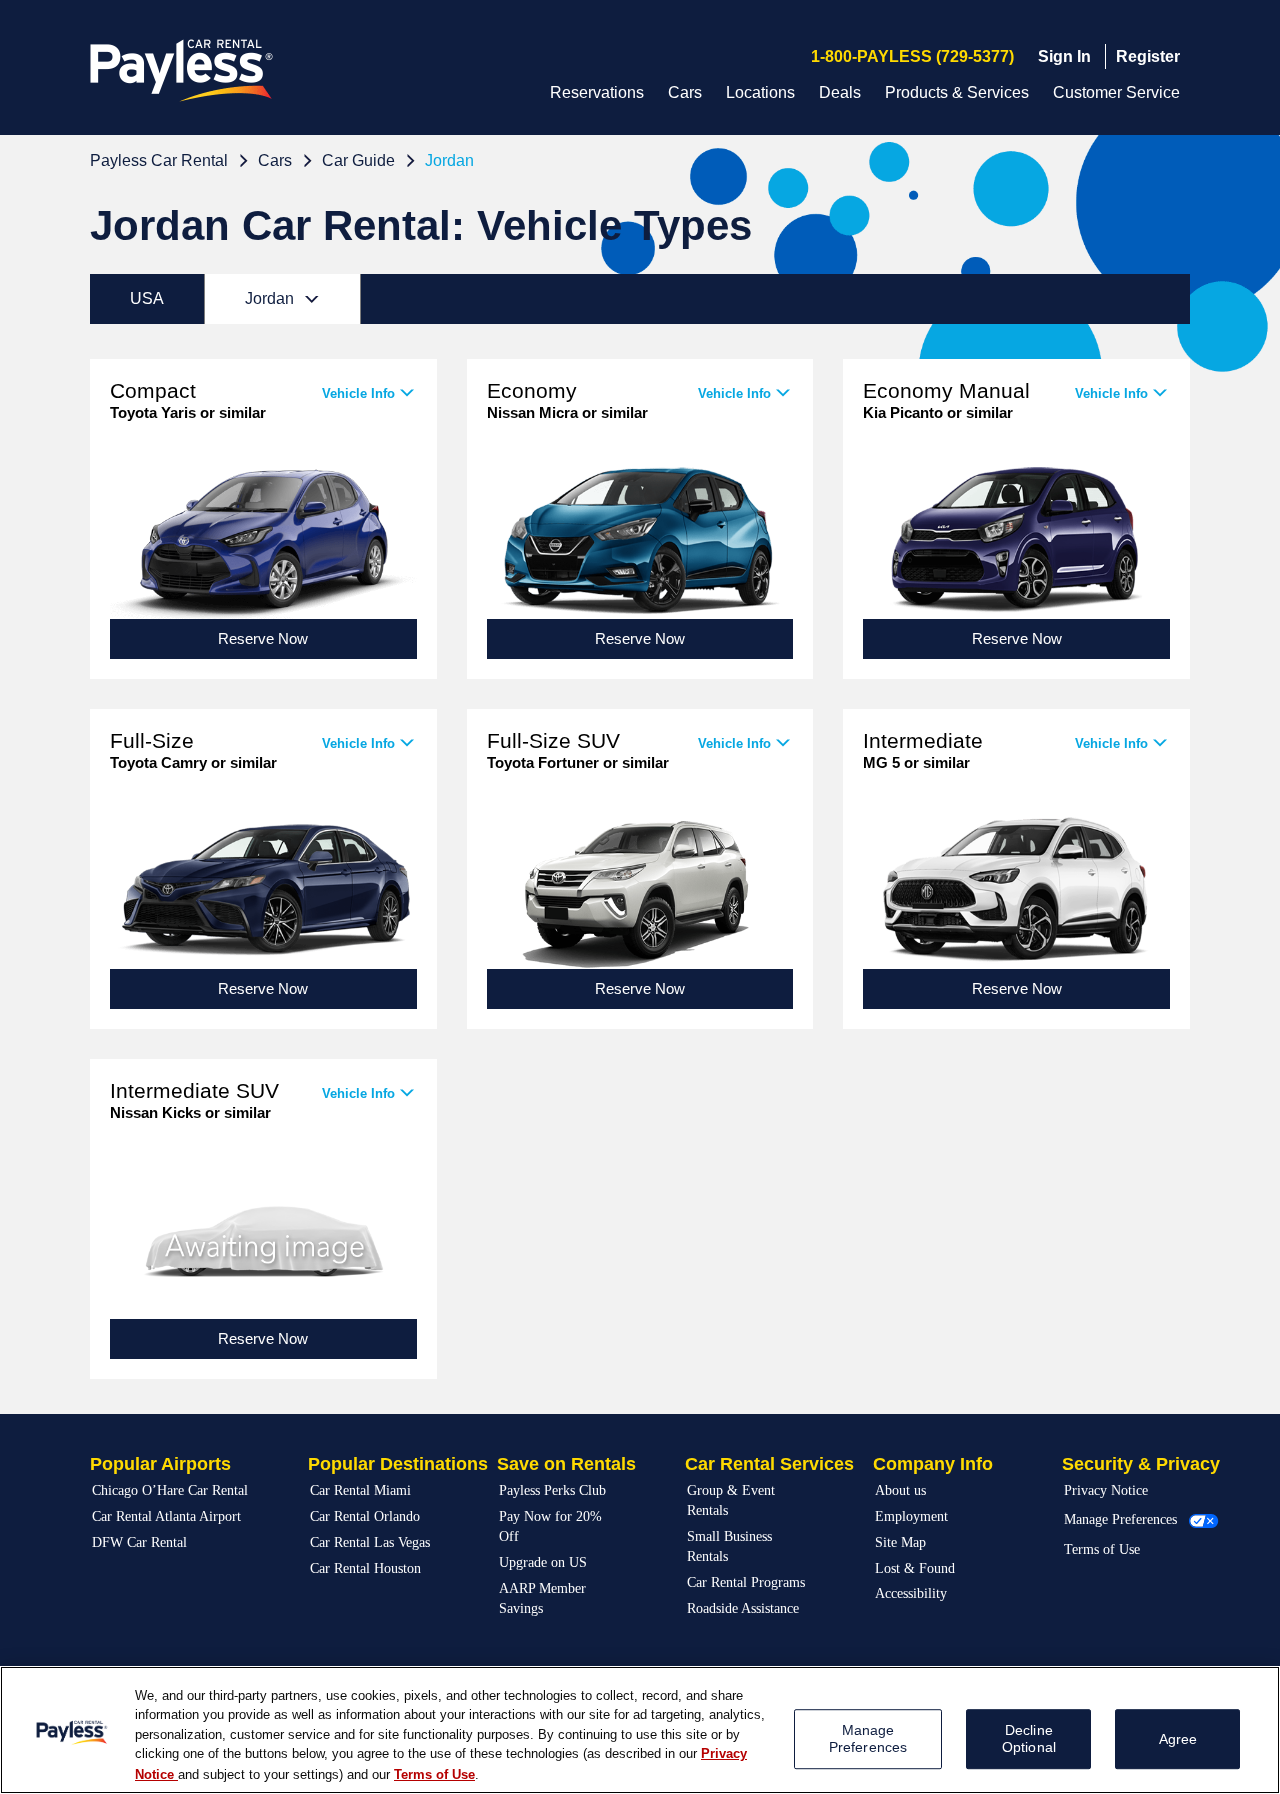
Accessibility (911, 1593)
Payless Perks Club (552, 1490)
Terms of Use (1102, 1549)
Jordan (449, 160)
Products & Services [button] (957, 92)
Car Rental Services (769, 1464)
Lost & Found (915, 1568)
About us (900, 1490)
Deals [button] (840, 92)
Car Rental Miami (360, 1490)
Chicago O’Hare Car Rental (170, 1490)
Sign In (1064, 56)
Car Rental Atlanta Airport (166, 1516)
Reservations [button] (597, 92)
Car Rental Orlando (365, 1516)
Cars (275, 160)
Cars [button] (685, 92)
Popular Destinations (398, 1464)
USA (147, 298)
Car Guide (358, 160)
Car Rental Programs (746, 1582)
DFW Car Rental (139, 1542)
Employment (911, 1516)
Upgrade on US (543, 1562)
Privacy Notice (1106, 1490)
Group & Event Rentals (731, 1500)
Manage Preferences (1120, 1519)
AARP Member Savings (542, 1598)
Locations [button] (760, 92)
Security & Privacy (1141, 1464)
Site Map (900, 1542)
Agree (1178, 1739)
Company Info (933, 1464)
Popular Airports (160, 1464)
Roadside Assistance (743, 1608)
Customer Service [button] (1116, 92)
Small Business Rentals (729, 1546)
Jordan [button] (298, 298)
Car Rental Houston (365, 1568)
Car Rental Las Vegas (370, 1542)
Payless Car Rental (159, 160)
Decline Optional (1029, 1738)
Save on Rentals (566, 1464)
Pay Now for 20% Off (550, 1526)
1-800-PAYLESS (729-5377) (912, 56)
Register (1148, 56)
